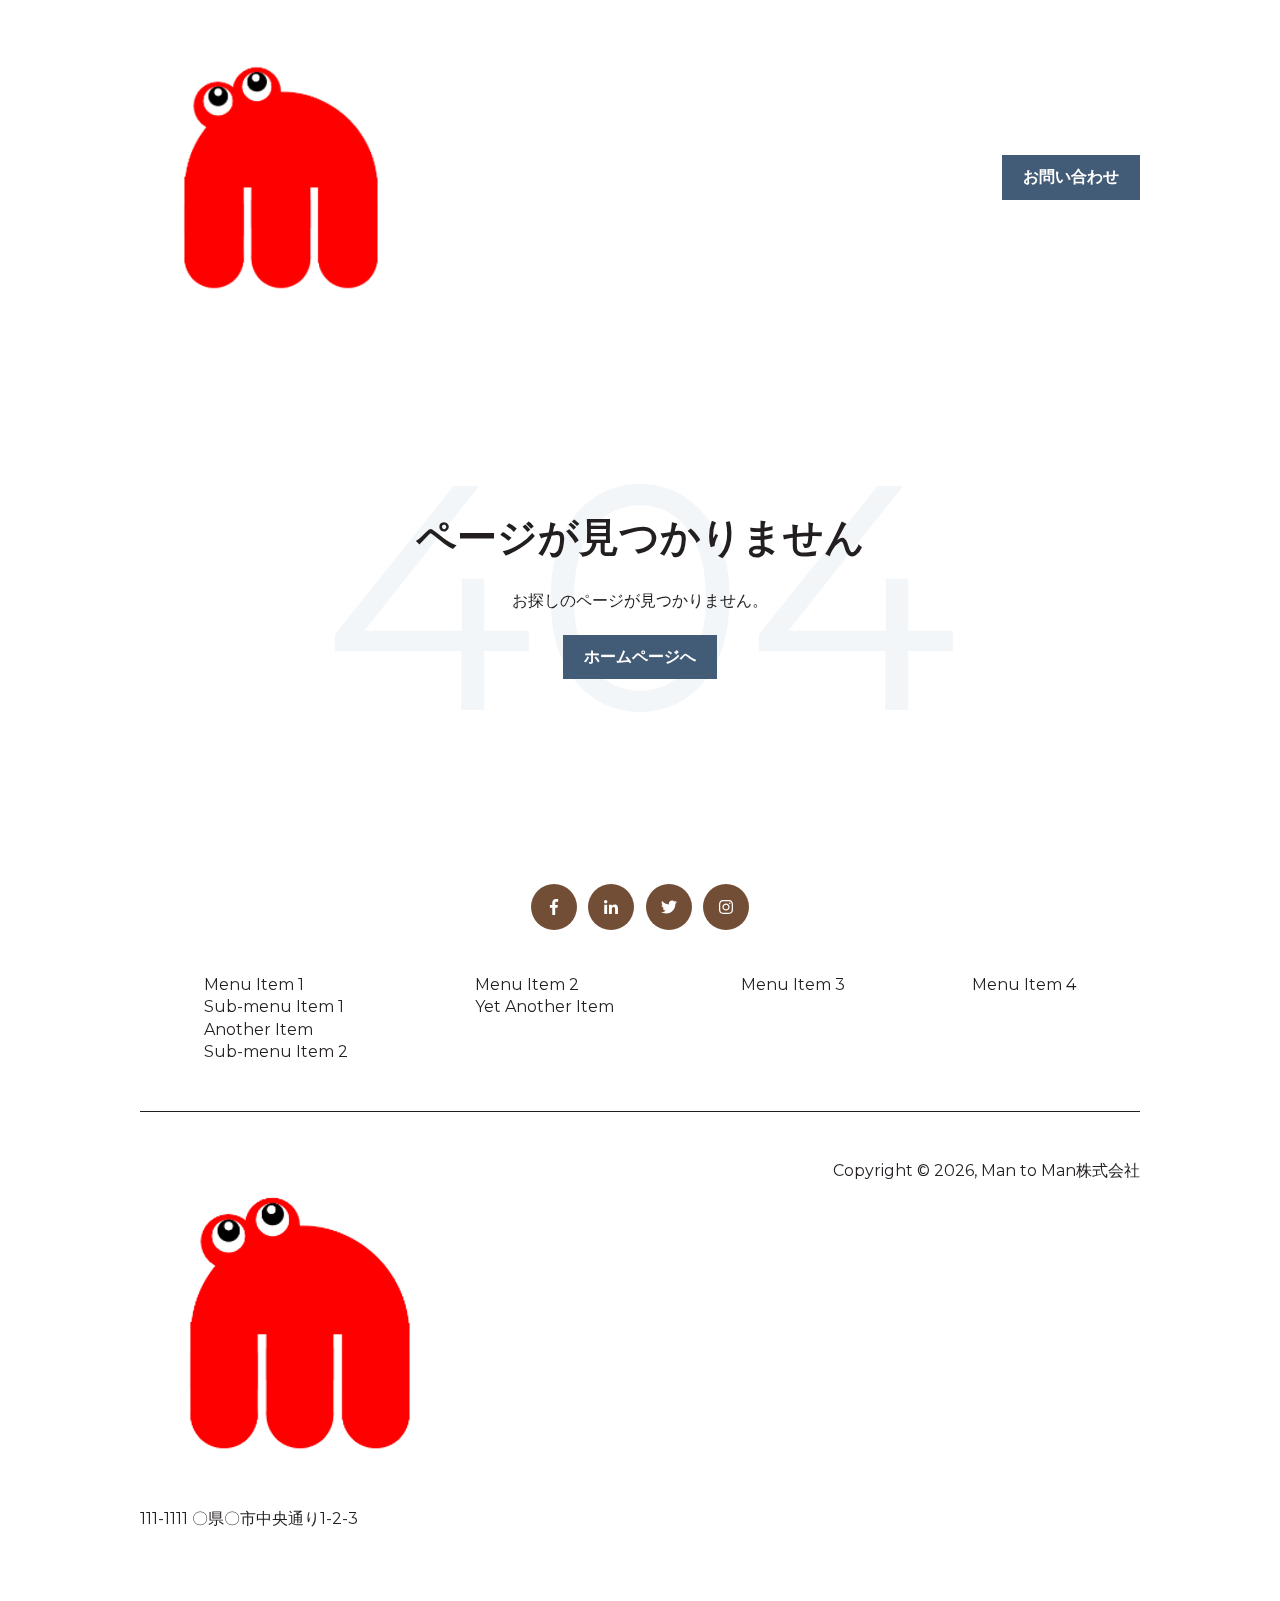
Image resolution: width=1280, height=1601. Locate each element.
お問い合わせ (1071, 176)
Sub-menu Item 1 (274, 1006)
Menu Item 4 (1024, 984)
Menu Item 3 (793, 984)
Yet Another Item (544, 1006)
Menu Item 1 (254, 984)
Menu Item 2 (527, 984)
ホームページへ (640, 656)
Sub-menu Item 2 (276, 1051)
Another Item (258, 1029)
